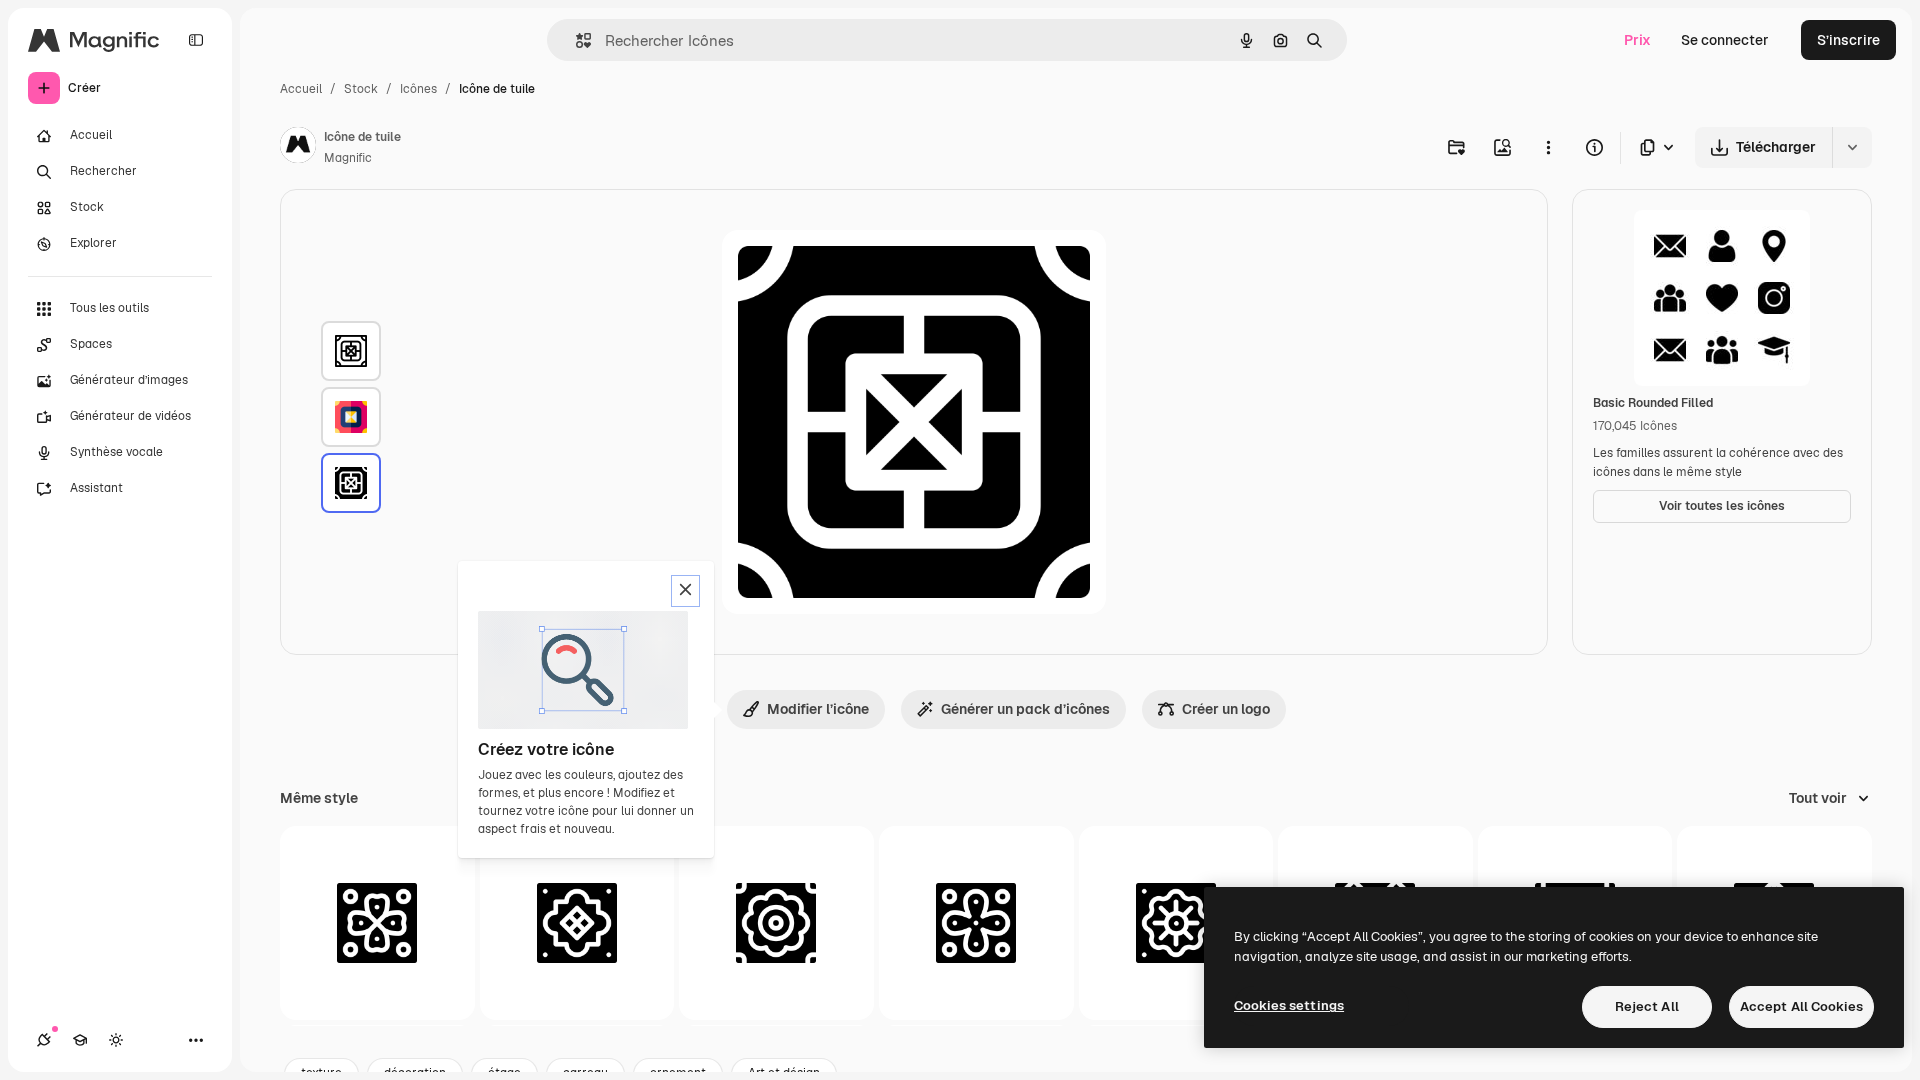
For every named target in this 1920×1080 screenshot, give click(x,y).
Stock (361, 89)
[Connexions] (44, 1040)
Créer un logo (1226, 709)
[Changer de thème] (116, 1040)
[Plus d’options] (1548, 147)
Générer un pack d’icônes (1025, 709)
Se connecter (1725, 40)
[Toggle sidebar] (196, 40)
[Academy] (80, 1040)
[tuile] (351, 351)
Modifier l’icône (818, 709)
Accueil (301, 89)
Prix (1637, 40)
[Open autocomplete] (575, 40)
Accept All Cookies (1801, 1006)
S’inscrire (1848, 40)
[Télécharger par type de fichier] (1658, 147)
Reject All (1647, 1006)
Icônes (418, 89)
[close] (685, 591)
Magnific (348, 158)
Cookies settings (1289, 1005)
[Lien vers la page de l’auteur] (298, 148)
